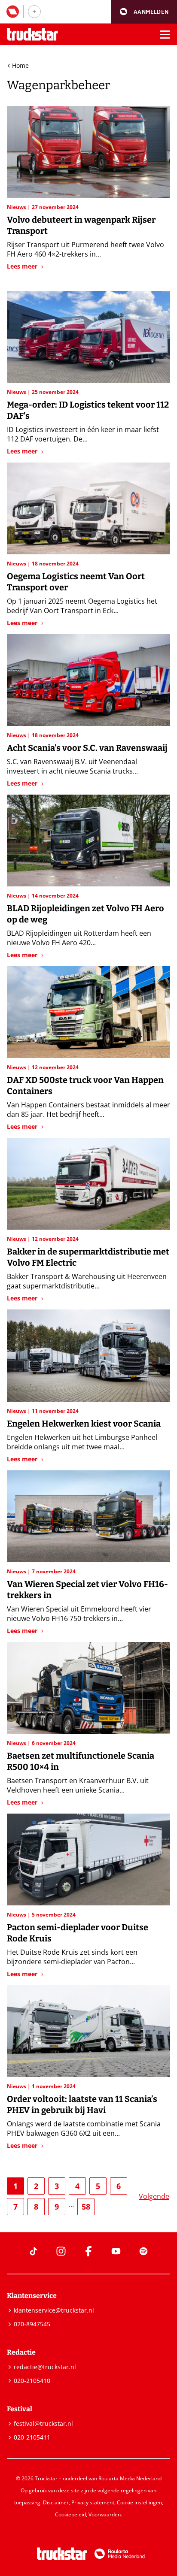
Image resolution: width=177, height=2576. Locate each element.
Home (20, 65)
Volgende (154, 2196)
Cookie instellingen (139, 2502)
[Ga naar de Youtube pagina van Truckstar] (116, 2251)
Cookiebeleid (70, 2514)
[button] (144, 12)
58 (86, 2207)
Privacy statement (93, 2502)
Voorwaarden (105, 2514)
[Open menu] (165, 34)
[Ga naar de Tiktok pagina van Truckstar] (34, 2251)
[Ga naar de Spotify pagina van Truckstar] (143, 2251)
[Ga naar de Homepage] (32, 35)
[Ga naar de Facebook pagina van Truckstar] (88, 2251)
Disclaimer (56, 2502)
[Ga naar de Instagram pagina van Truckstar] (61, 2251)
